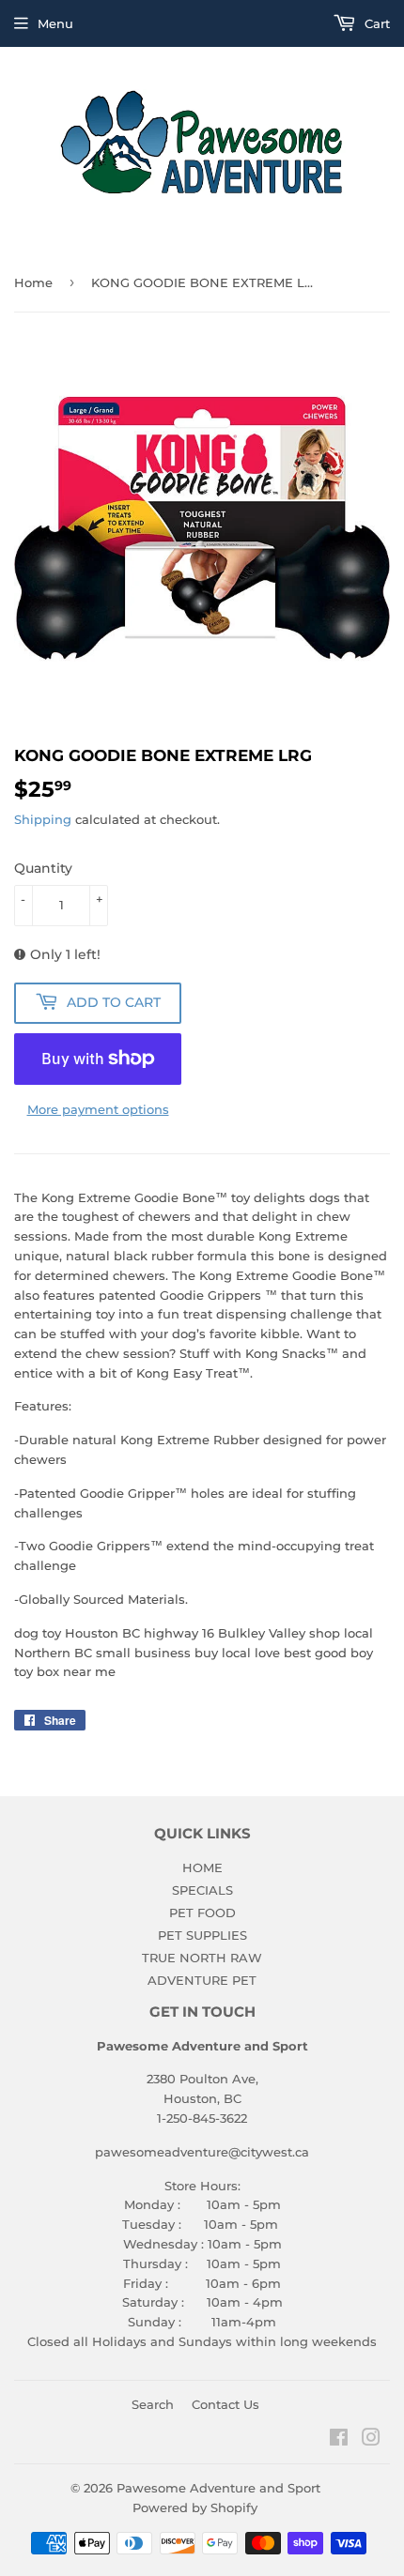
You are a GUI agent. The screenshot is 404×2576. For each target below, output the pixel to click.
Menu (55, 23)
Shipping (43, 819)
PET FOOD (202, 1913)
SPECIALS (202, 1890)
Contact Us (225, 2404)
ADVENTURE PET (202, 1980)
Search (153, 2404)
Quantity (43, 868)
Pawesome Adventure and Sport (218, 2488)
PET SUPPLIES (202, 1935)
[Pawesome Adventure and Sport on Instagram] (371, 2440)
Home (33, 282)
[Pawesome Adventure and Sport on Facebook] (339, 2440)
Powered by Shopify (195, 2507)
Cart (375, 23)
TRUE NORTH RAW (202, 1958)
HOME (202, 1867)
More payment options (98, 1109)
